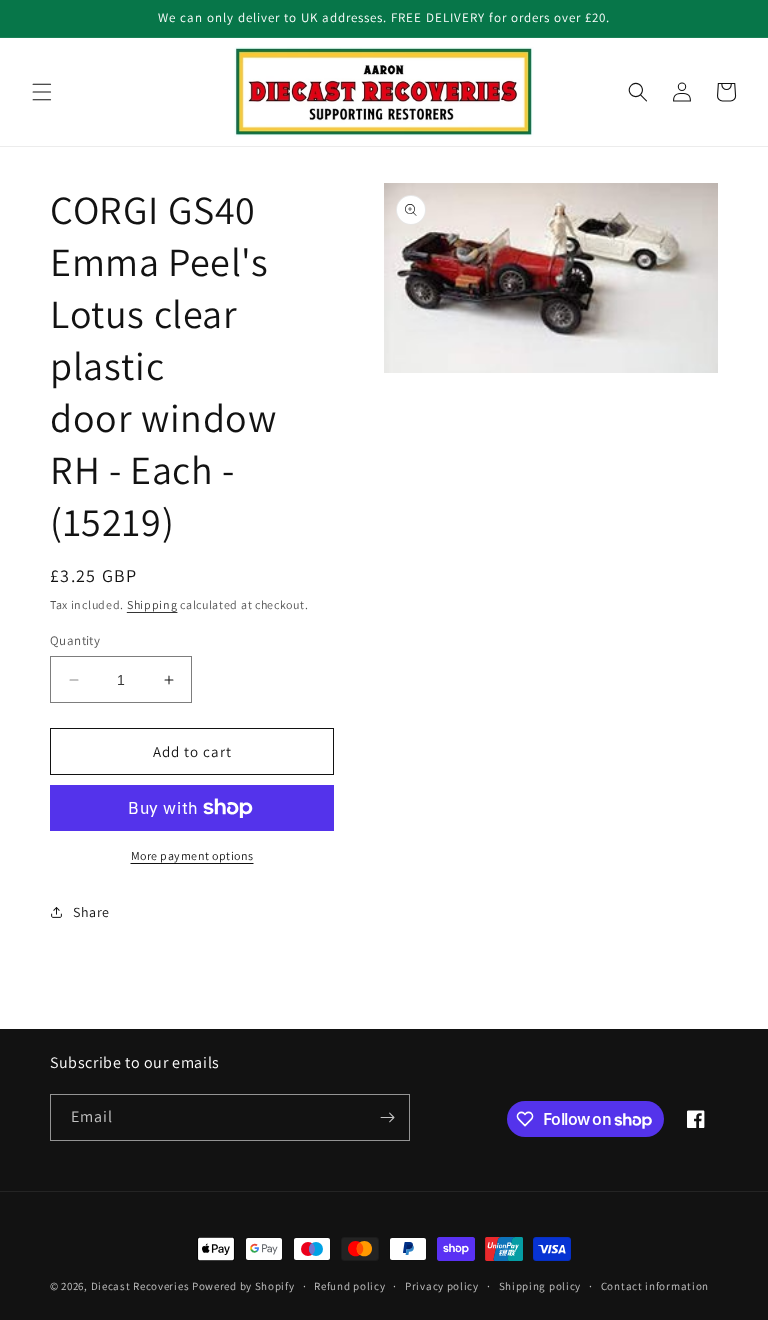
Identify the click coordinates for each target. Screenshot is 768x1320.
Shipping (152, 604)
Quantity (75, 640)
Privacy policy (442, 1286)
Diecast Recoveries (140, 1286)
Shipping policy (540, 1286)
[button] (42, 92)
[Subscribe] (387, 1117)
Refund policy (349, 1286)
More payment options (192, 855)
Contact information (655, 1286)
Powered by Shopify (243, 1286)
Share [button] (91, 912)
